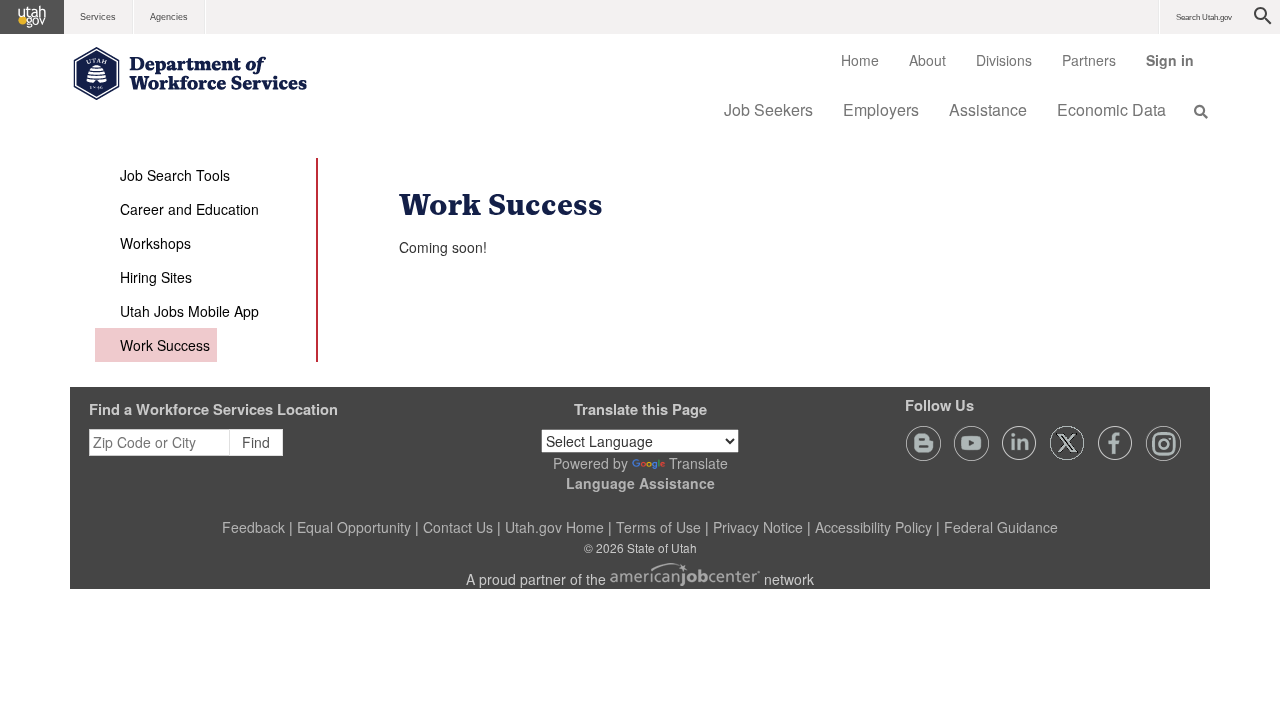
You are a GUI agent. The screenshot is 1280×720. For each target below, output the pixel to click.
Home (860, 60)
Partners (1089, 60)
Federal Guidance (1001, 527)
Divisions (1004, 60)
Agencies (169, 17)
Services (98, 17)
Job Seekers (768, 109)
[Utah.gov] (32, 17)
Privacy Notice (758, 527)
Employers (881, 109)
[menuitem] (860, 60)
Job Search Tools (175, 175)
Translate (698, 463)
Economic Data (1111, 109)
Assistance (988, 109)
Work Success (165, 345)
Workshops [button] (155, 243)
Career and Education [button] (189, 209)
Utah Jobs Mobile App (189, 311)
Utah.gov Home (554, 527)
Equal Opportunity (354, 527)
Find (256, 442)
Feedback (253, 527)
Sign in (1177, 67)
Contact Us (458, 527)
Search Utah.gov (1204, 17)
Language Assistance (640, 483)
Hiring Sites (156, 277)
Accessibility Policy (873, 527)
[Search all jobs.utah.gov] (1195, 111)
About (927, 60)
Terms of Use (658, 527)
